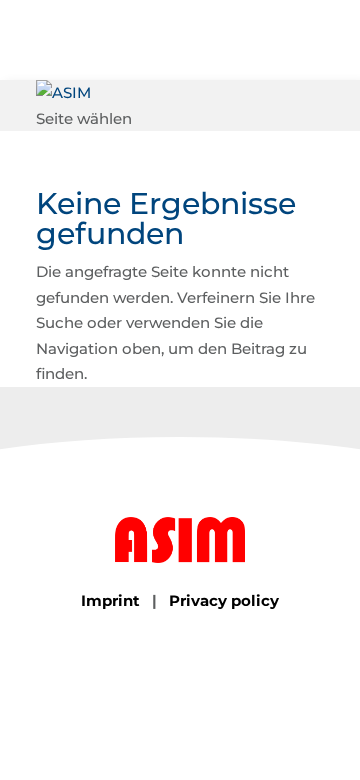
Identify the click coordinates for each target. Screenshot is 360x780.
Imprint (110, 600)
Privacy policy (224, 600)
